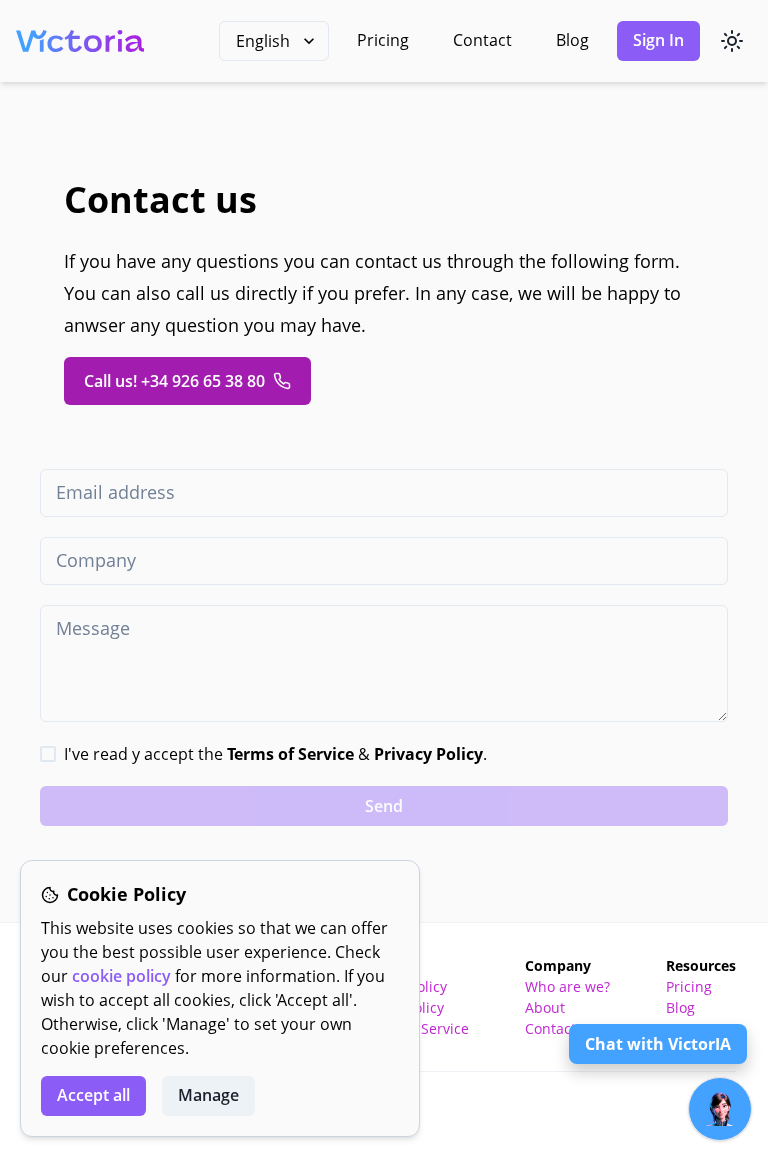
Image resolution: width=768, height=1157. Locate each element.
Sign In (658, 40)
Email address (115, 492)
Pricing (383, 40)
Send (384, 806)
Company (96, 560)
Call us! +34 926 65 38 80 (174, 381)
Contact (482, 40)
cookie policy (121, 976)
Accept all (93, 1095)
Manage (208, 1095)
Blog (572, 40)
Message (93, 628)
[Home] (80, 41)
